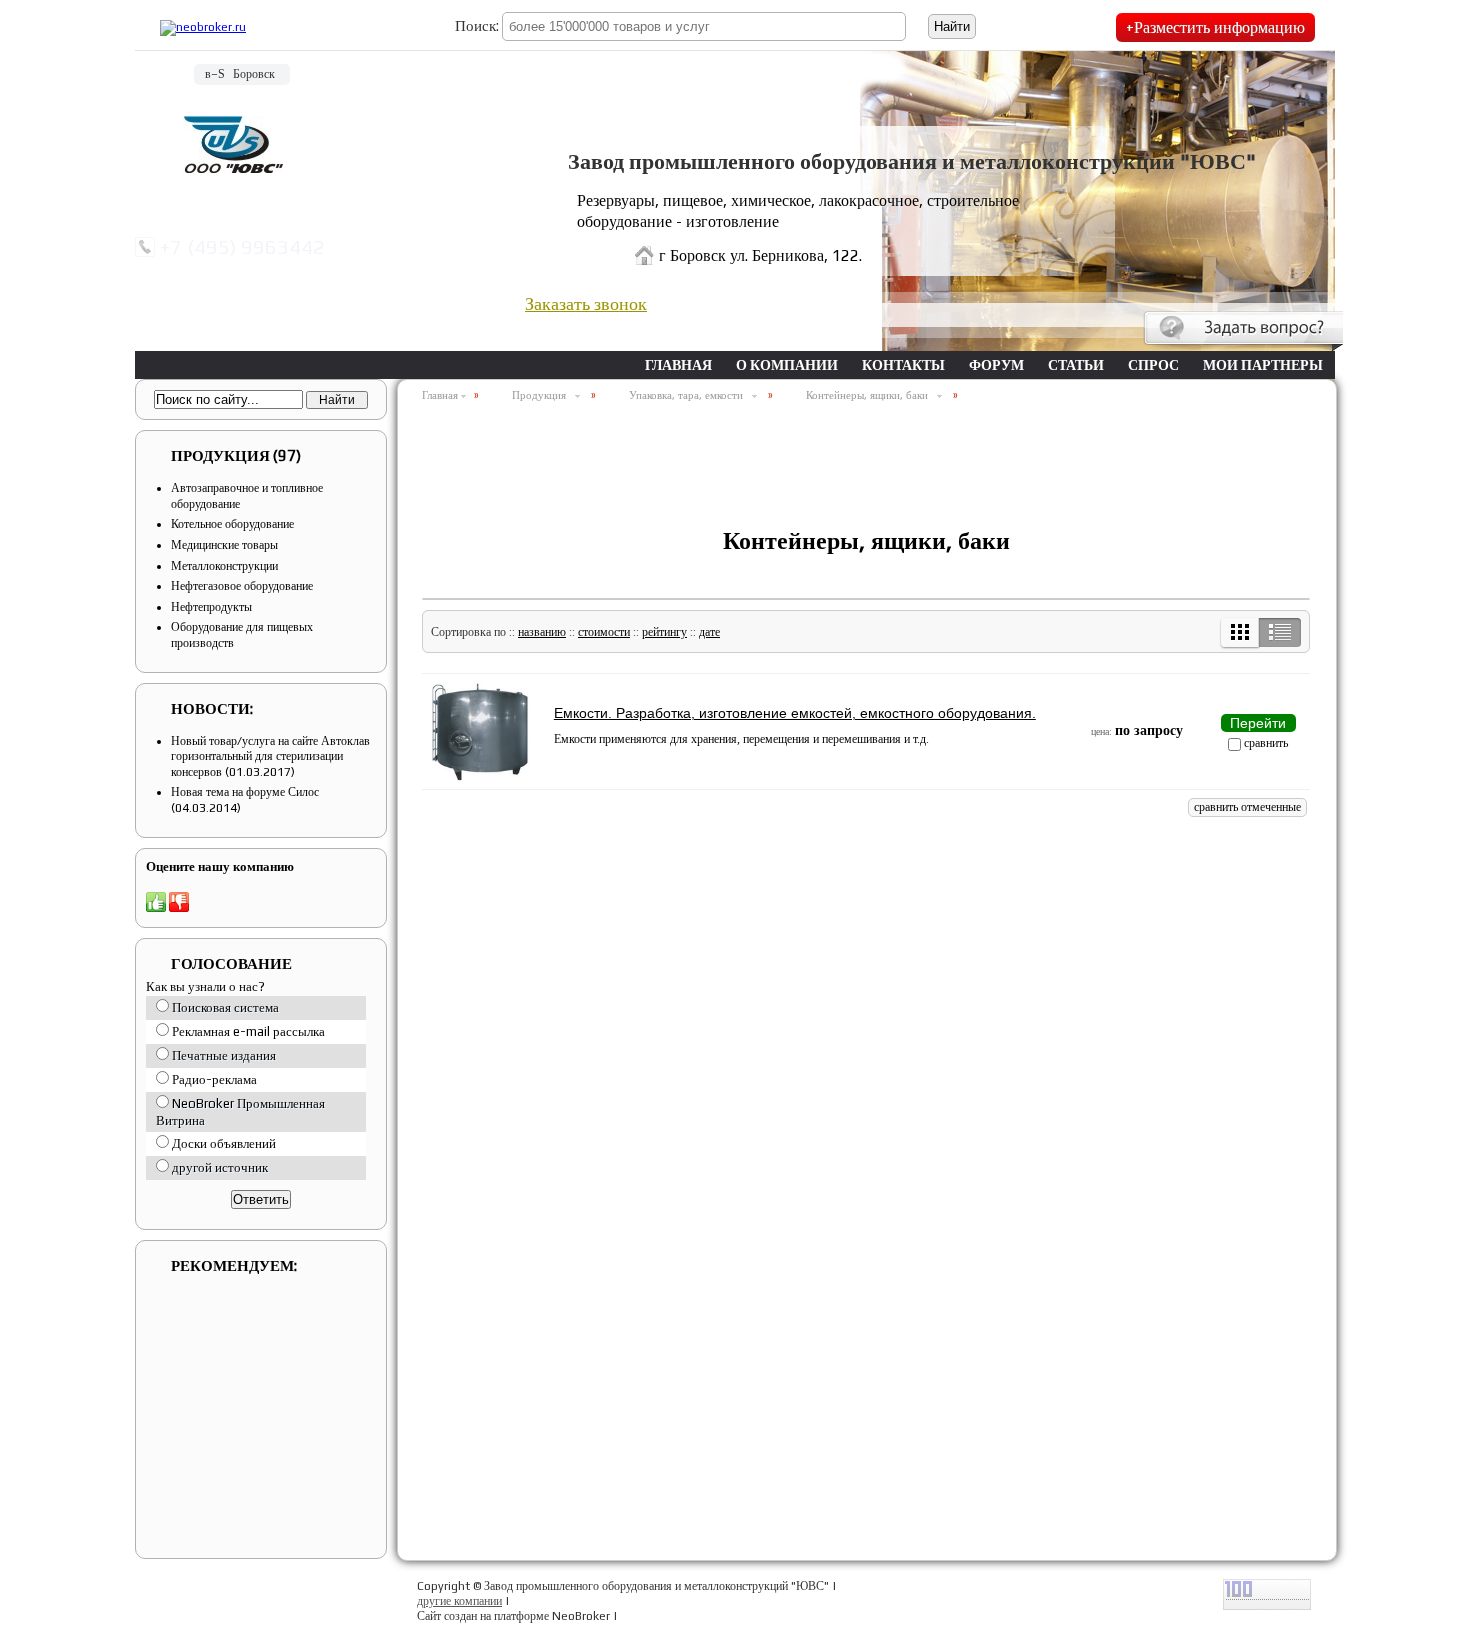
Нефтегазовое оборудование (242, 586)
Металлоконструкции (224, 566)
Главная (678, 365)
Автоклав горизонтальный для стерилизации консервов (270, 756)
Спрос (1153, 365)
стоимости (604, 632)
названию (542, 632)
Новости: (212, 708)
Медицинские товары (224, 545)
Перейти (1258, 723)
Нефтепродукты (211, 607)
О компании (787, 365)
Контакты (903, 365)
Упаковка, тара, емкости (689, 395)
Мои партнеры (1263, 365)
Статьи (1076, 365)
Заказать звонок (586, 303)
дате (709, 632)
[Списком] (1279, 632)
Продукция (236, 455)
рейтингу (664, 632)
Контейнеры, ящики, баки (870, 395)
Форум (996, 365)
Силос (303, 792)
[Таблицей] (1240, 632)
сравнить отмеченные (1247, 807)
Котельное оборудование (232, 524)
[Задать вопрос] (1243, 331)
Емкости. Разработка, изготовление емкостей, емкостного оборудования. (795, 713)
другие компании (459, 1601)
